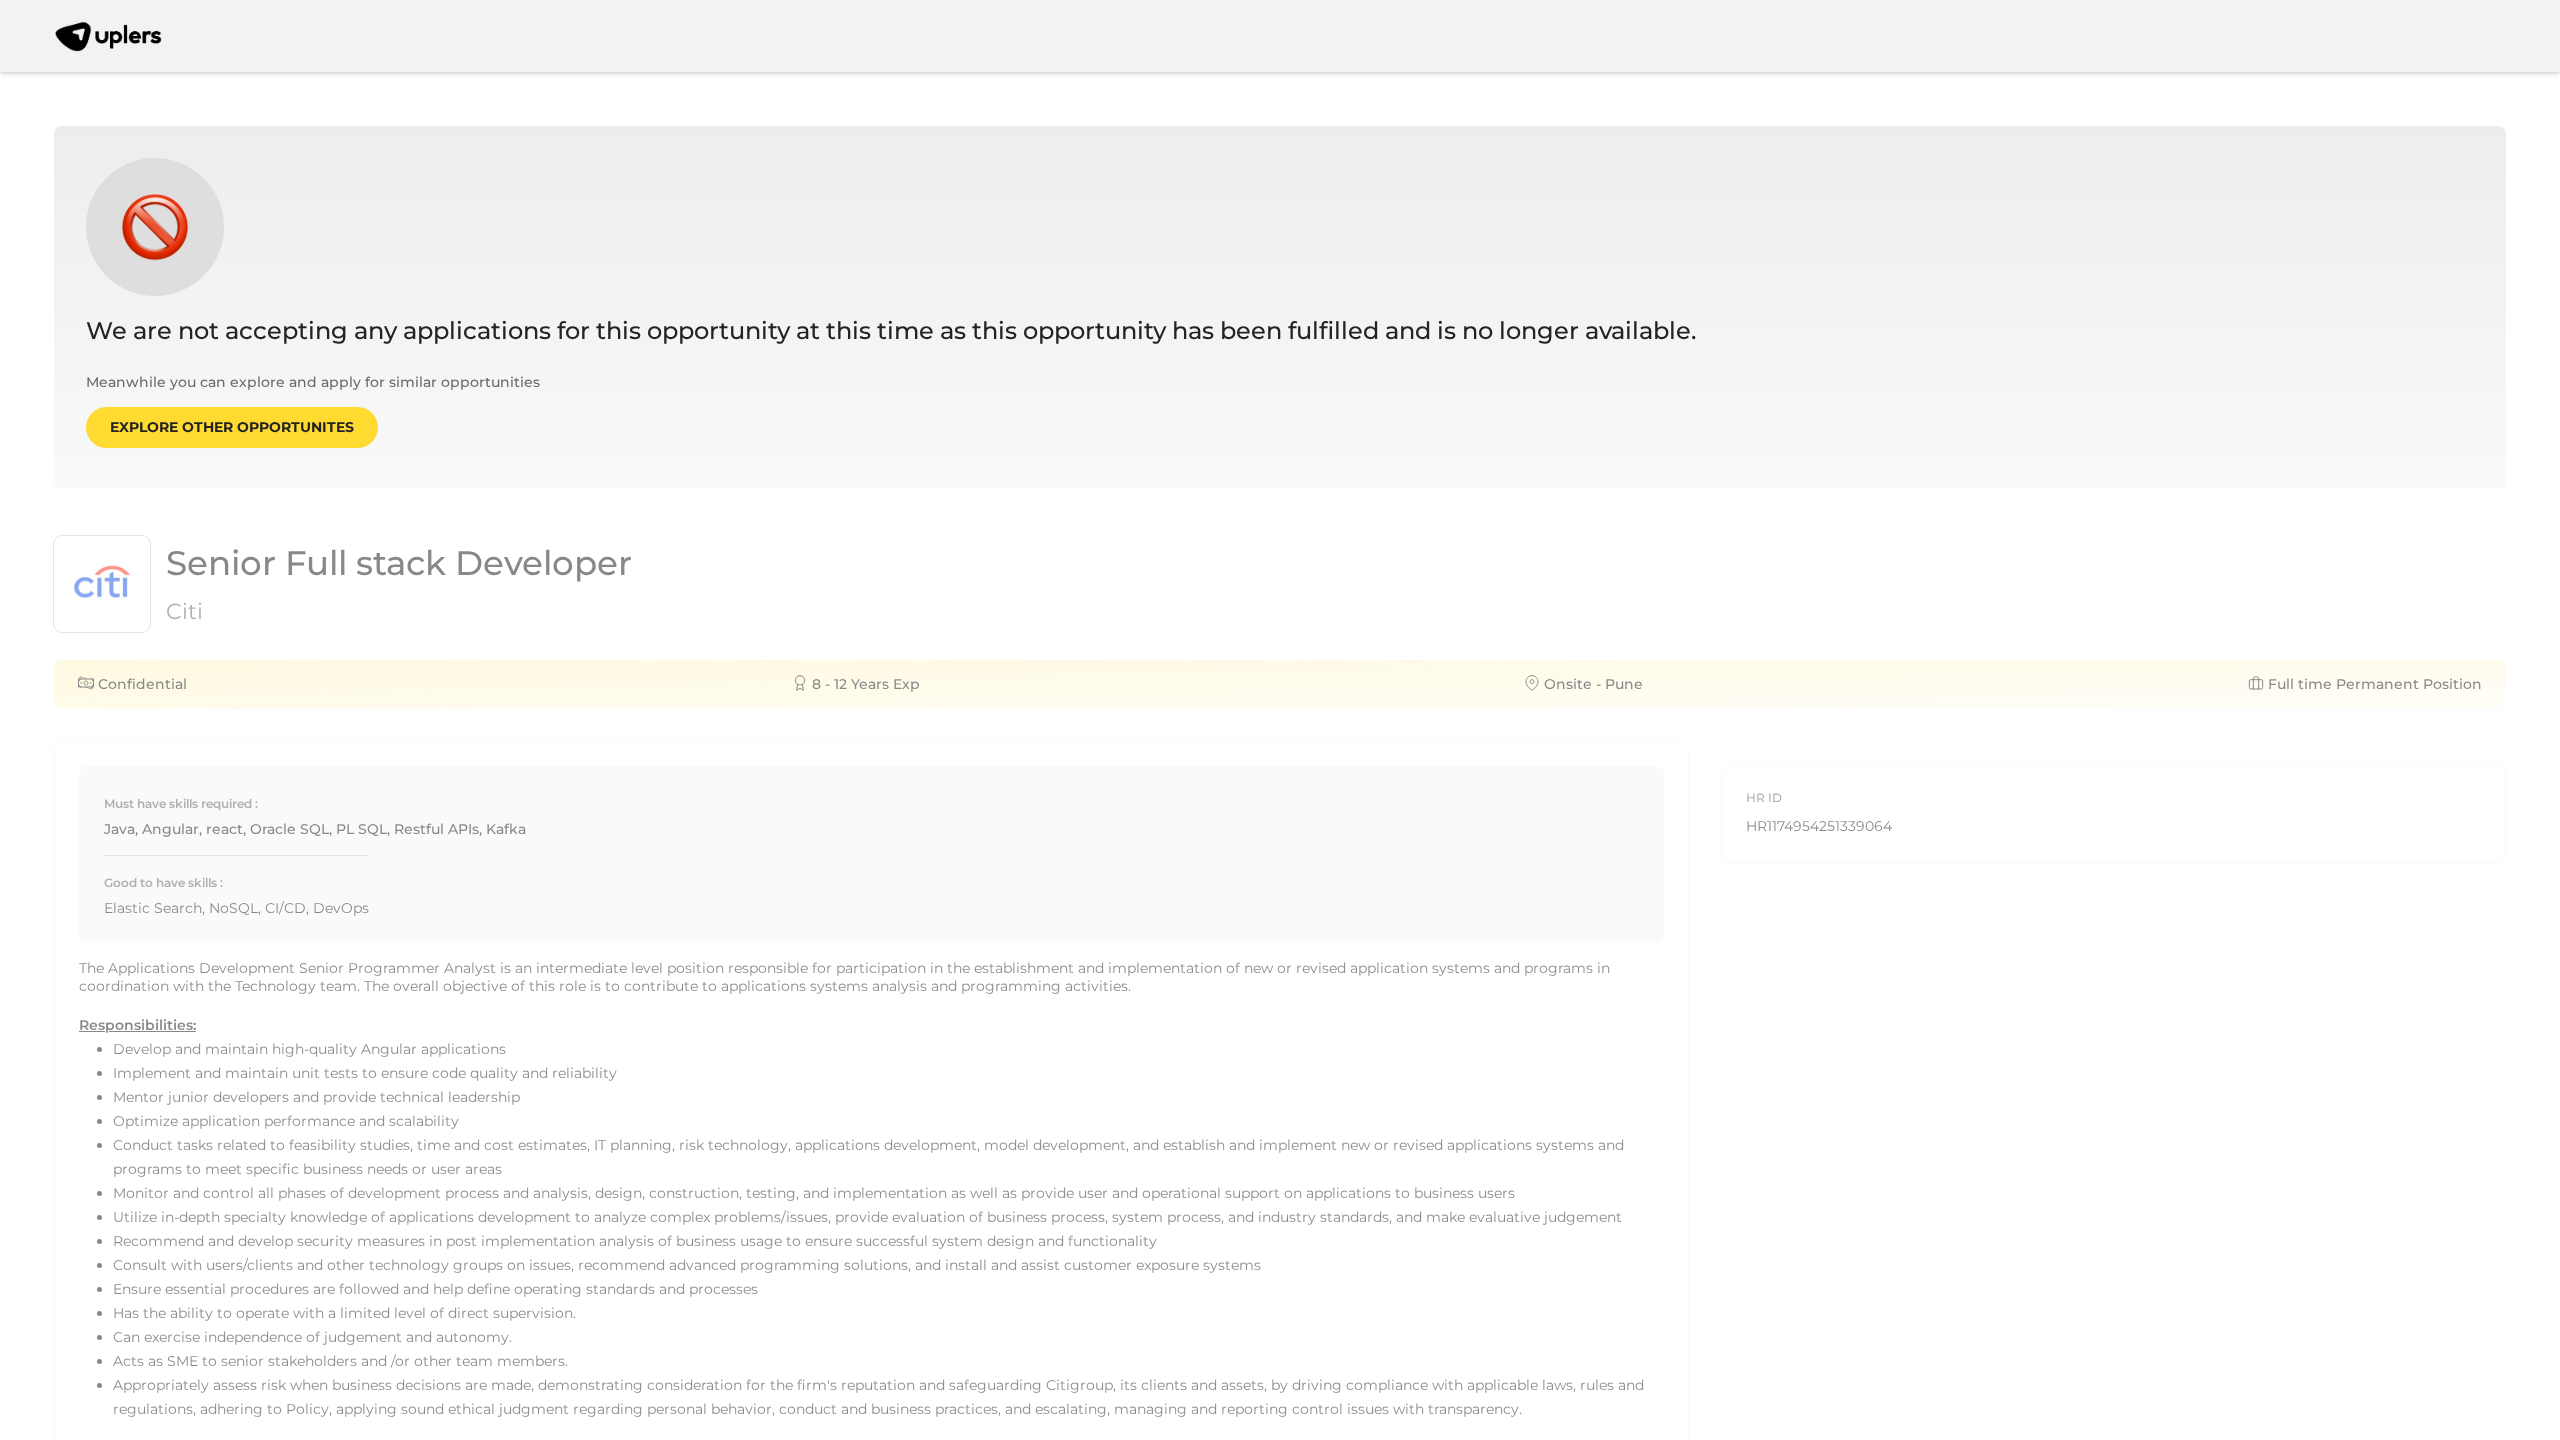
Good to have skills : (163, 882)
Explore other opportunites (232, 427)
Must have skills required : (181, 803)
